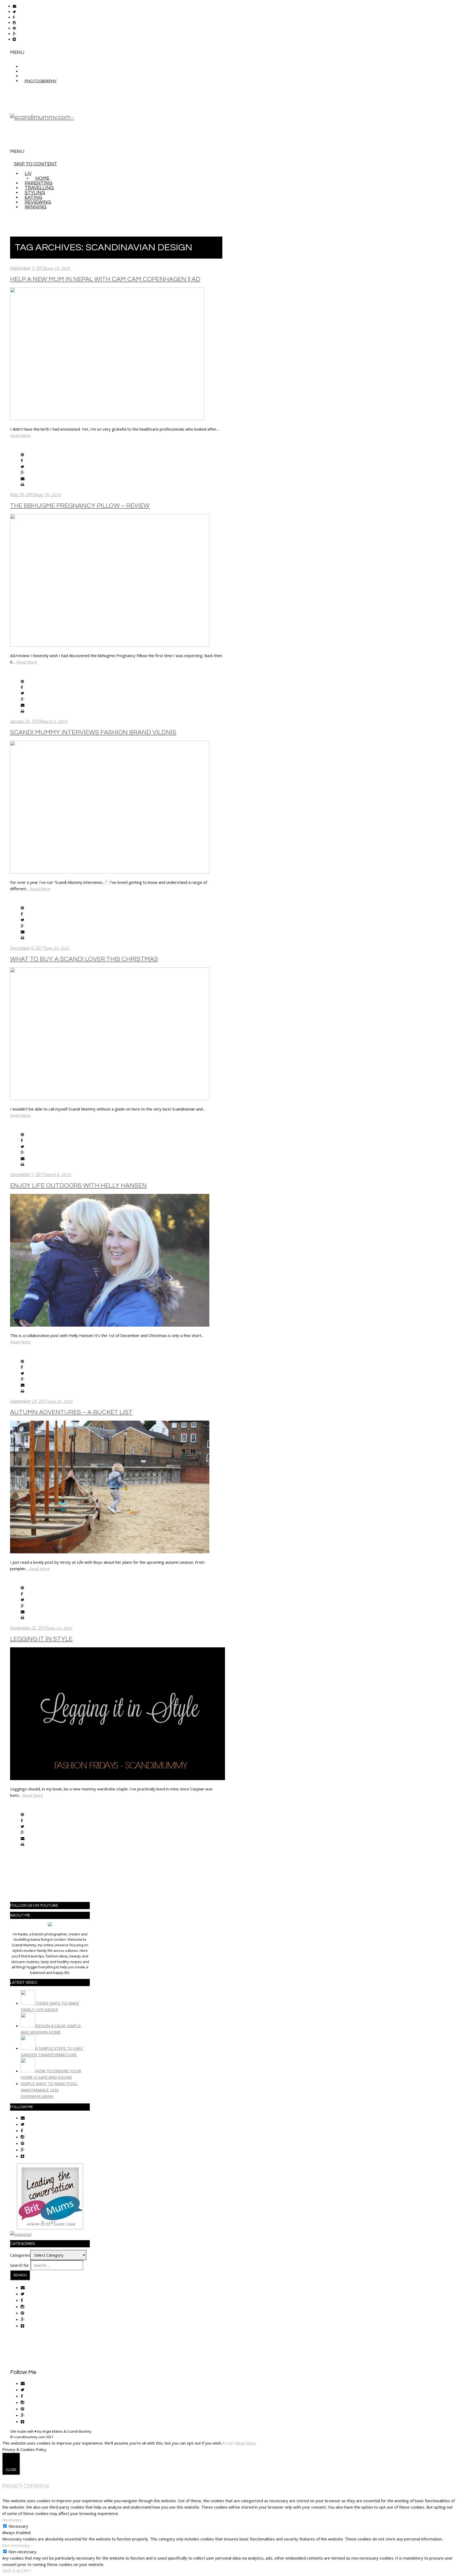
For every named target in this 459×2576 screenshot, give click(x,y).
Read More (20, 435)
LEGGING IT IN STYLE (41, 1639)
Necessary (18, 2526)
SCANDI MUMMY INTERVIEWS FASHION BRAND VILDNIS (93, 732)
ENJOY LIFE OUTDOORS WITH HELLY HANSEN (78, 1186)
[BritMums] (50, 2228)
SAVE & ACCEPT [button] (17, 2571)
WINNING (36, 207)
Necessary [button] (12, 2520)
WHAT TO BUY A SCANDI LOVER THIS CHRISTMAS (84, 959)
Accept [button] (228, 2443)
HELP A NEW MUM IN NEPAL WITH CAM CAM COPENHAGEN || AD (105, 279)
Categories (20, 2255)
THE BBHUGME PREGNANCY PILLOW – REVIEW (80, 506)
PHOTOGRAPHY (41, 81)
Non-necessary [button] (16, 2545)
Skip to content (36, 164)
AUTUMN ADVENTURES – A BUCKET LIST (71, 1412)
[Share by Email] (23, 479)
